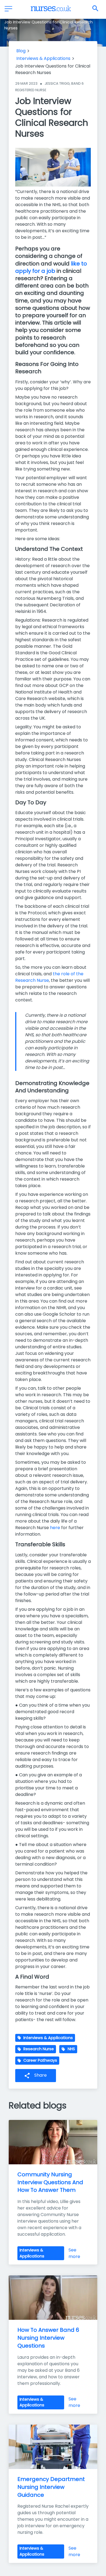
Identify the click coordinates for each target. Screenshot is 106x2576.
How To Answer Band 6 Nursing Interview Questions (49, 2338)
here (55, 1528)
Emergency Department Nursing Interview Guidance (52, 2487)
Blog (21, 51)
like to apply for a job (51, 267)
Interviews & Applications (43, 58)
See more (74, 2253)
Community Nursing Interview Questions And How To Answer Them (51, 2182)
